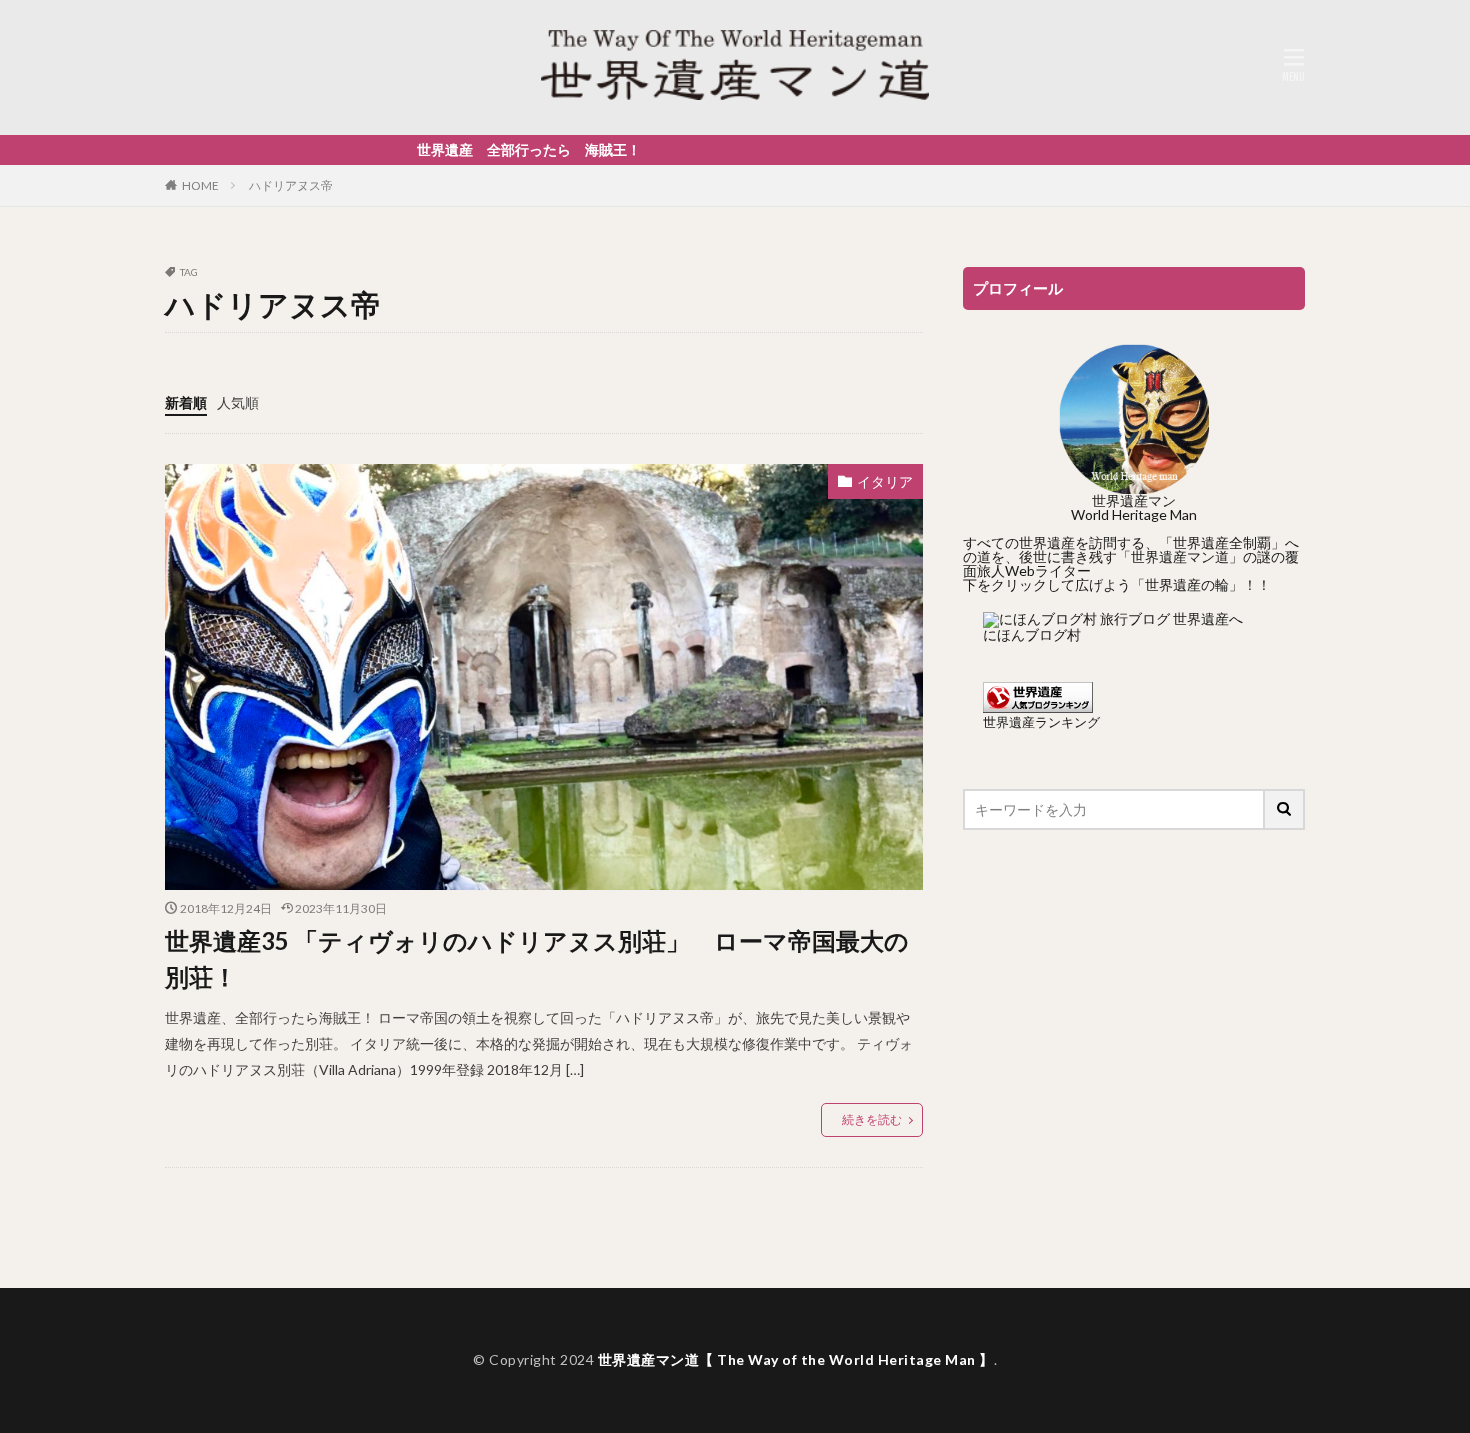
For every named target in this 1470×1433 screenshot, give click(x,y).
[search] (1285, 809)
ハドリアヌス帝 (291, 185)
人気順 (238, 402)
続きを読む (872, 1119)
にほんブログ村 (1032, 634)
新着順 (186, 402)
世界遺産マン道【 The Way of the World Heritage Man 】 (796, 1359)
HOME (200, 185)
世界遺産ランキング (1041, 722)
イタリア (885, 481)
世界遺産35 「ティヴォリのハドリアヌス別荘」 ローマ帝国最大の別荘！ (537, 958)
